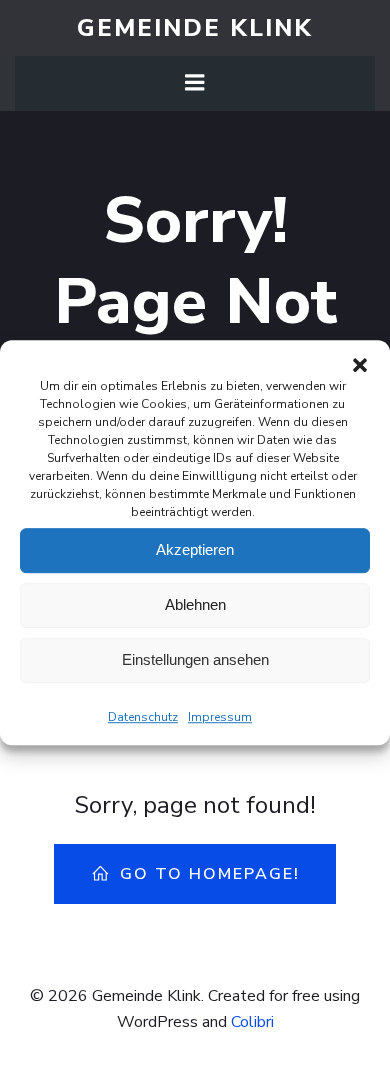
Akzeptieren (195, 549)
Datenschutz (143, 717)
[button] (360, 365)
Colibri (252, 1022)
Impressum (220, 717)
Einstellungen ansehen (195, 659)
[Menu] (195, 83)
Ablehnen (195, 604)
